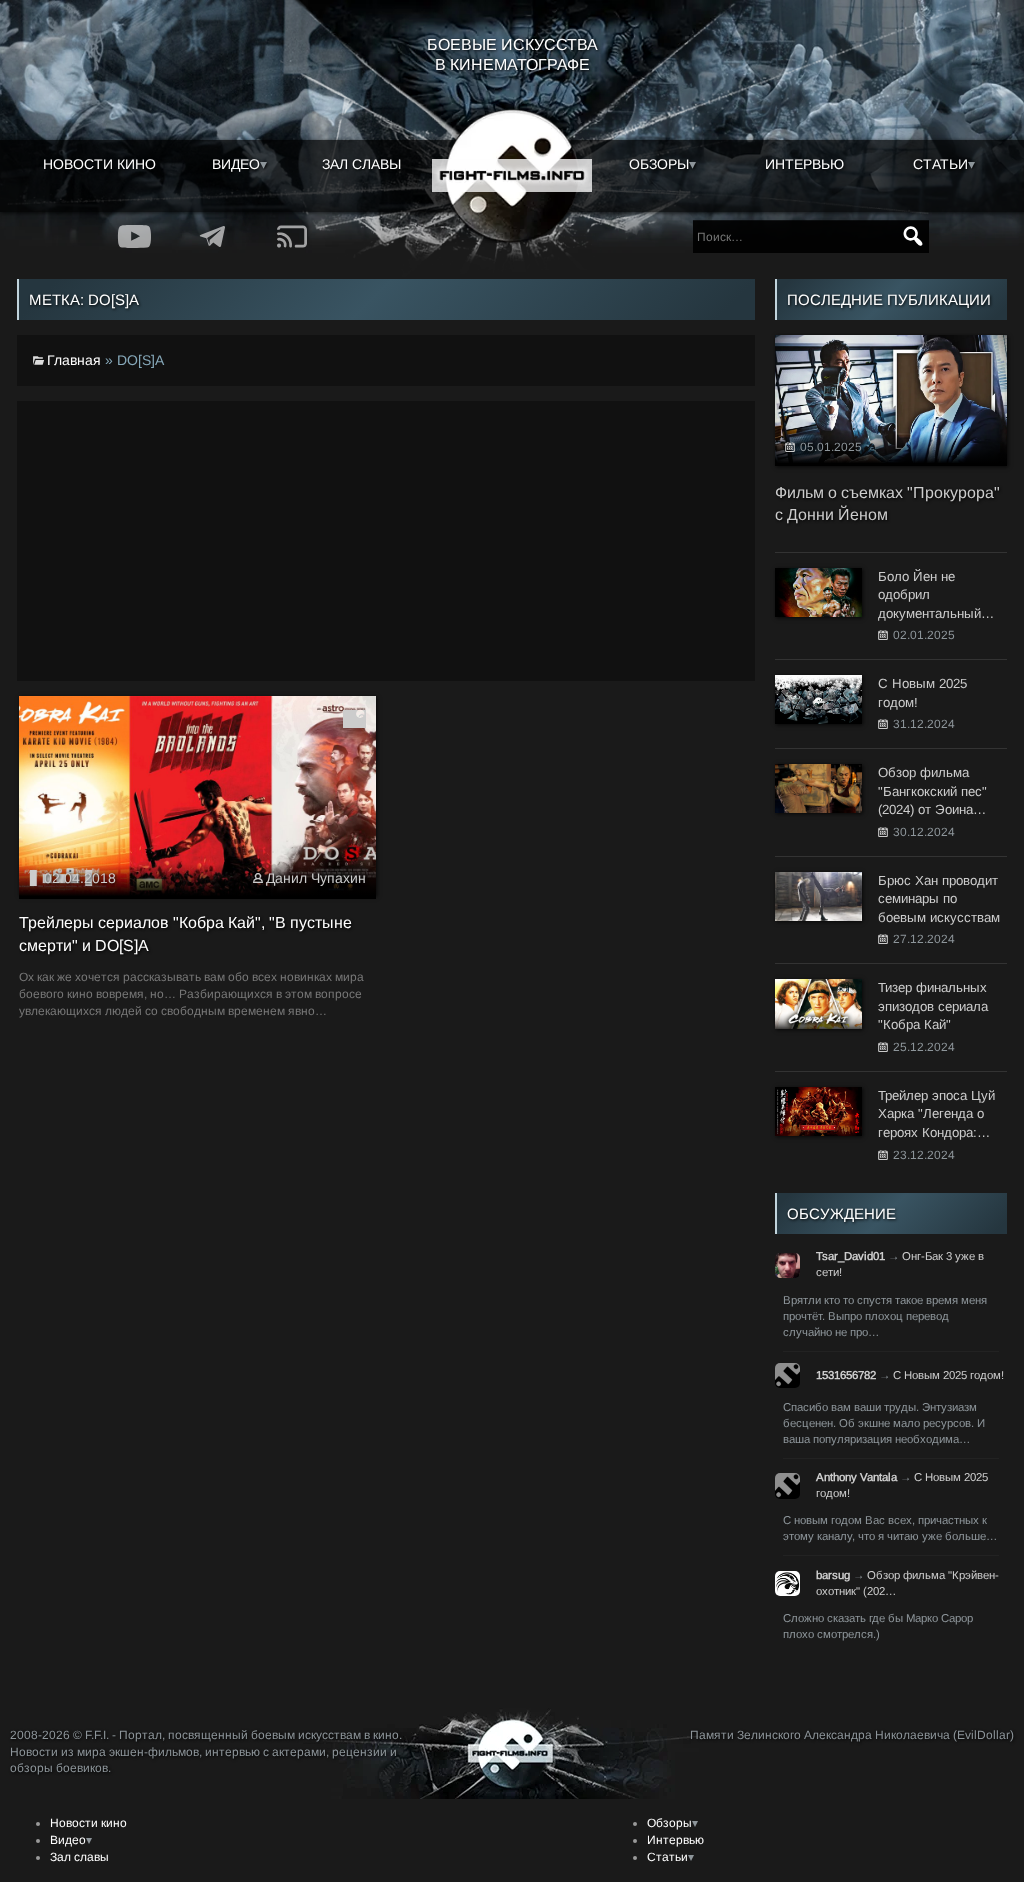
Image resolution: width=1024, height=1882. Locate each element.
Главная (74, 360)
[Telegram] (213, 236)
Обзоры (659, 164)
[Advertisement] (386, 541)
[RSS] (292, 236)
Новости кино (99, 164)
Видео (236, 164)
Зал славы (361, 164)
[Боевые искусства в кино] (512, 176)
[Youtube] (134, 236)
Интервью (804, 164)
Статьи (940, 164)
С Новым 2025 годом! (948, 1375)
